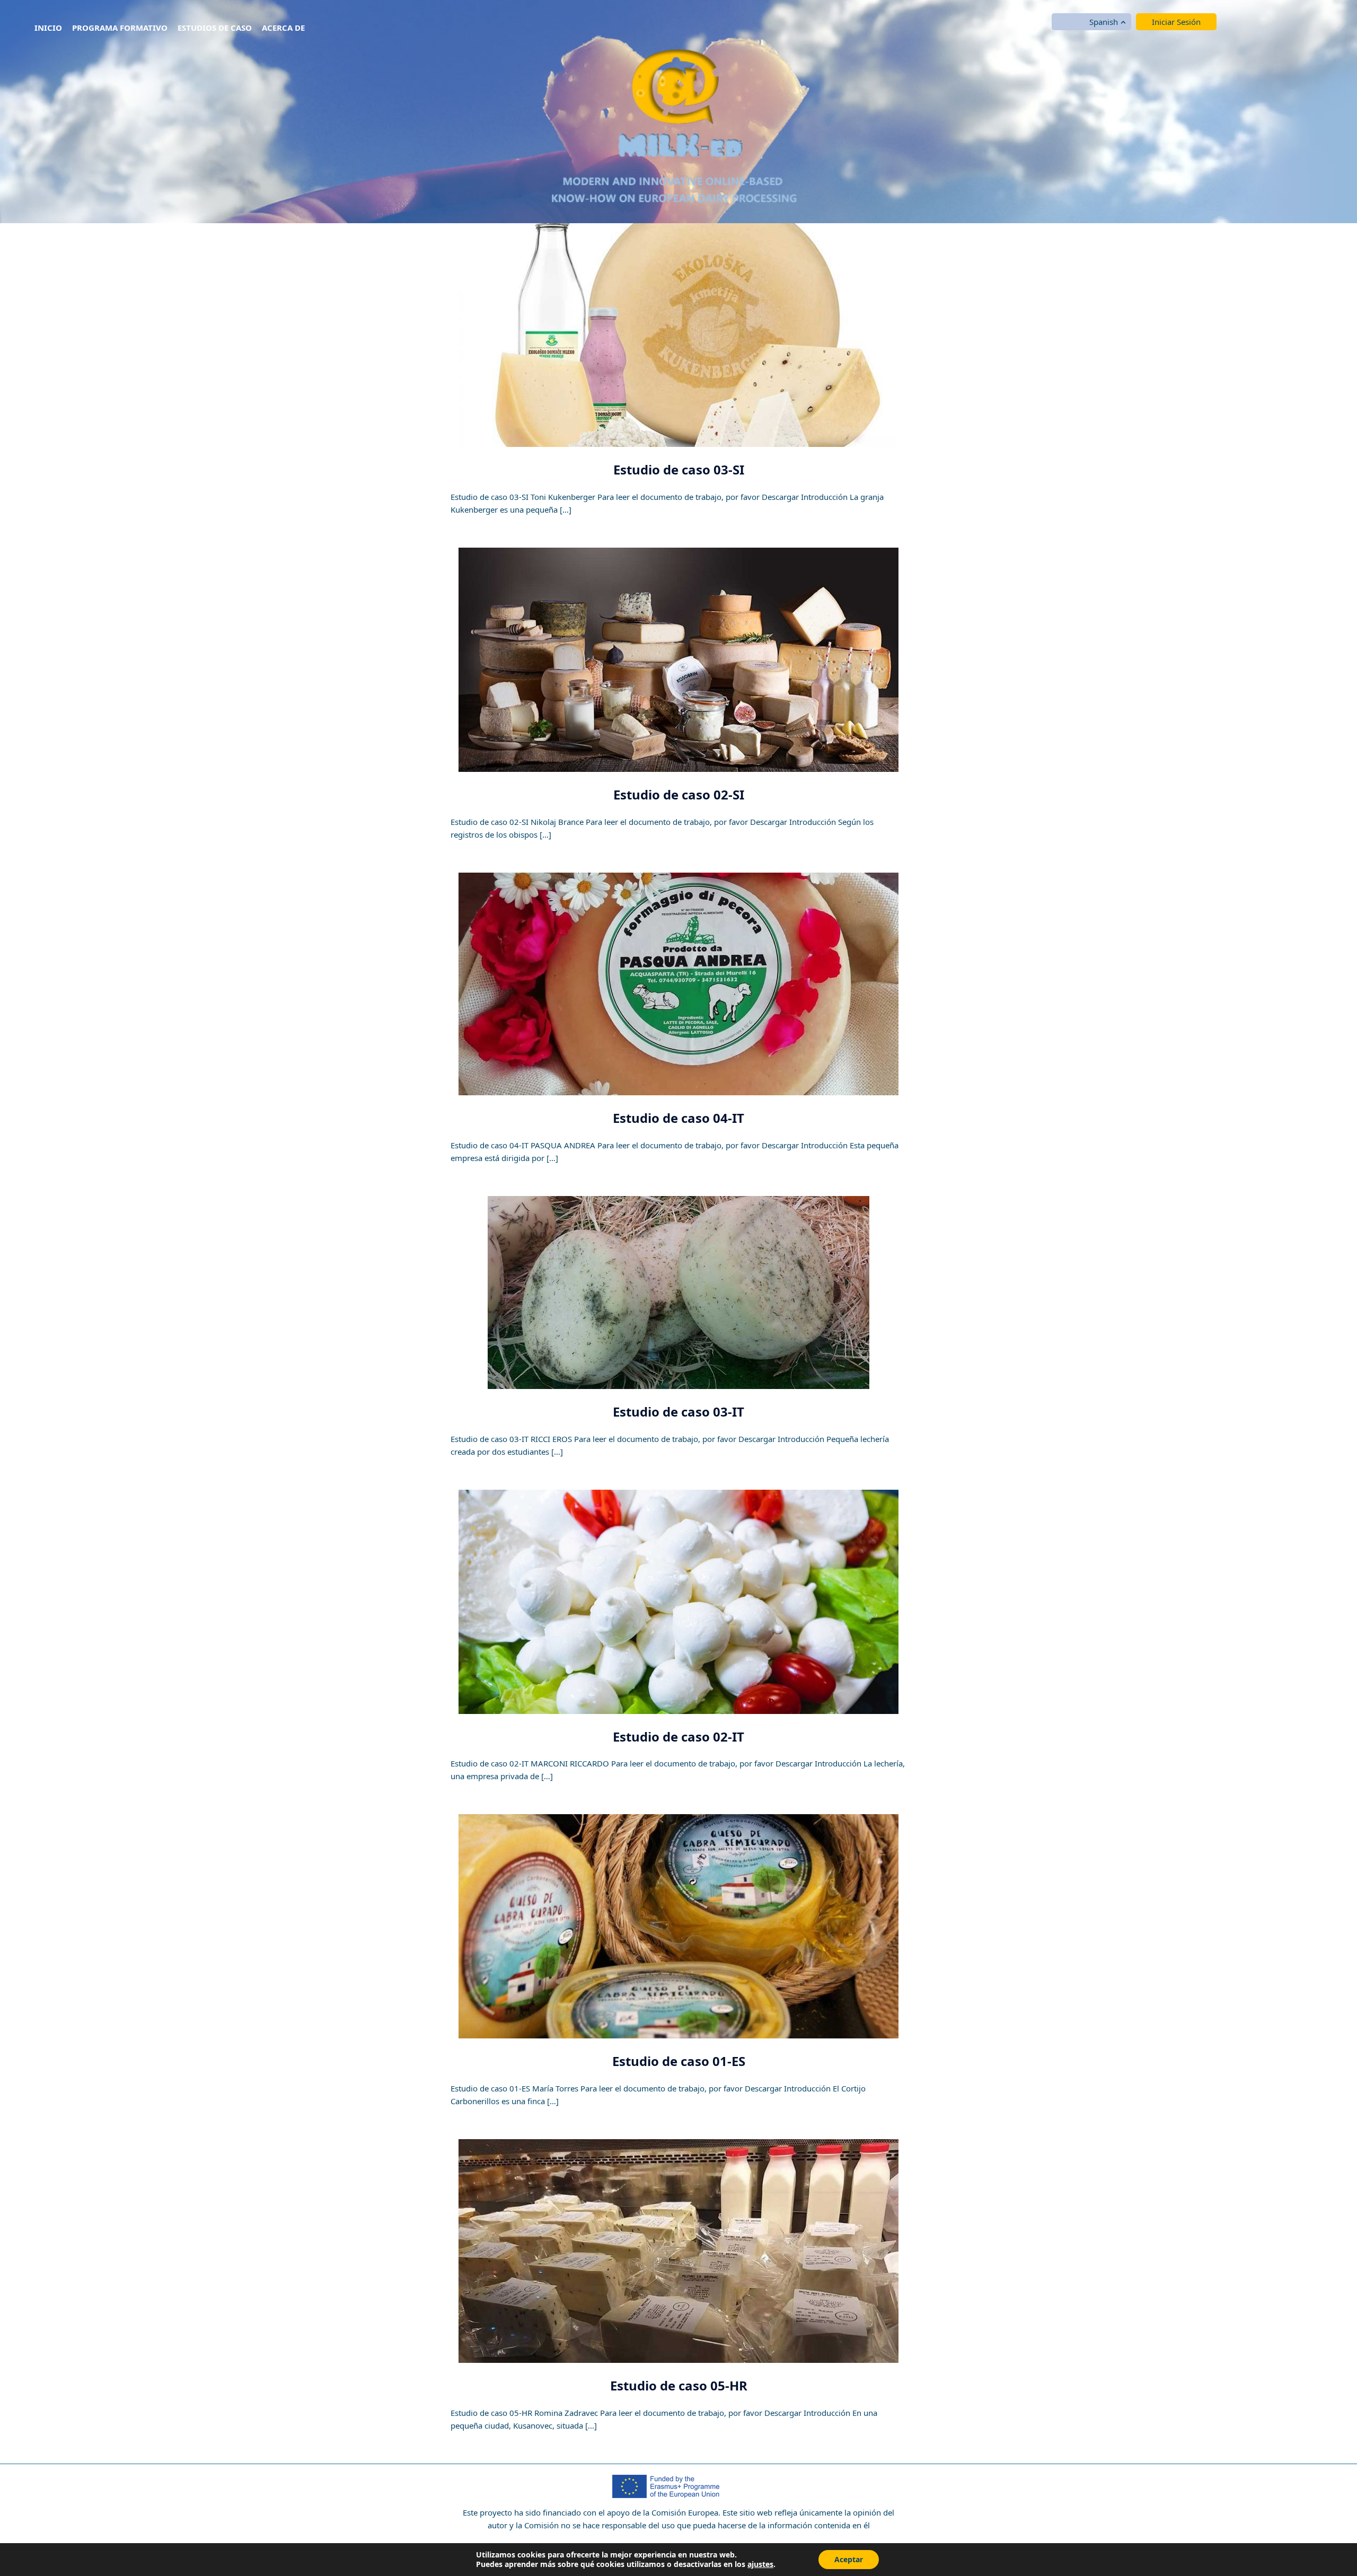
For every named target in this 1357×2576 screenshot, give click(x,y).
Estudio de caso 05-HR (679, 2385)
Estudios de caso (215, 28)
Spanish (1104, 22)
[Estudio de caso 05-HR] (678, 2250)
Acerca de (283, 28)
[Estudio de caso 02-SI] (678, 659)
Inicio (48, 28)
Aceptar (849, 2559)
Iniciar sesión (1176, 22)
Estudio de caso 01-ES (679, 2061)
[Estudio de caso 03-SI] (678, 335)
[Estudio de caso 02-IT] (678, 1601)
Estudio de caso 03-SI (679, 469)
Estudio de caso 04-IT (678, 1118)
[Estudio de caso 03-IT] (678, 1291)
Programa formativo (120, 28)
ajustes (760, 2564)
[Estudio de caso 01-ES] (678, 1926)
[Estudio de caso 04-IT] (678, 983)
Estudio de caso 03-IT (678, 1412)
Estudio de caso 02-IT (678, 1737)
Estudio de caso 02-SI (679, 794)
